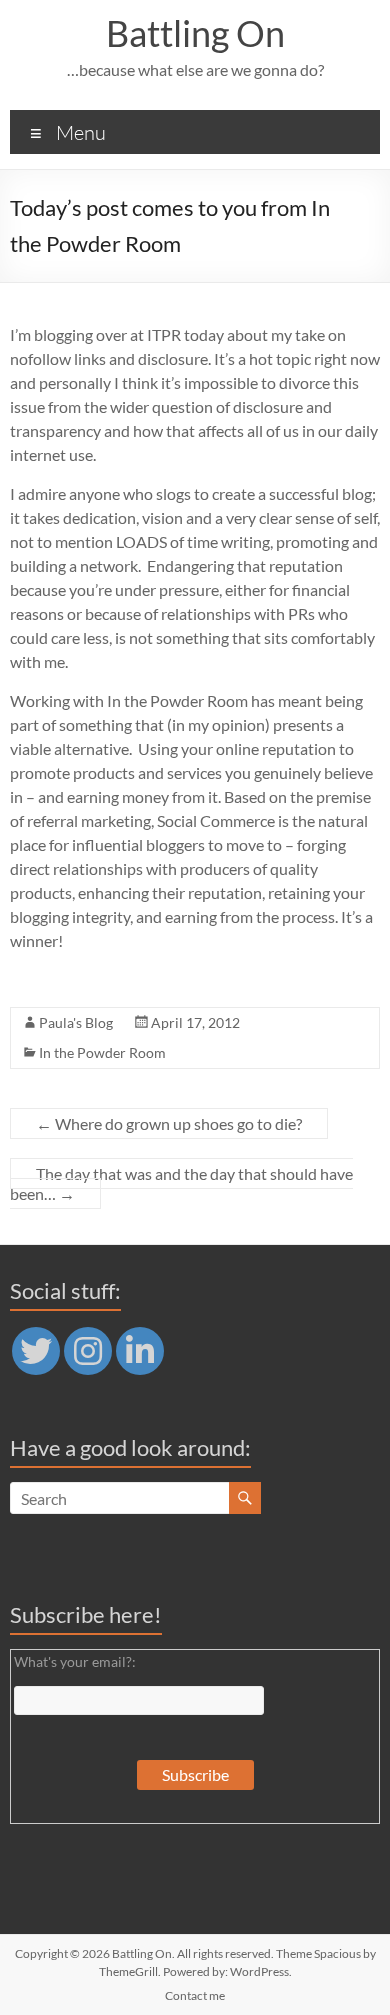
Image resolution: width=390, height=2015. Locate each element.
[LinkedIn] (140, 1351)
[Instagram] (88, 1351)
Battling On (195, 33)
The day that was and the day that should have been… (181, 1183)
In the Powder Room (102, 1052)
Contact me (195, 1995)
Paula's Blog (76, 1022)
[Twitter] (36, 1351)
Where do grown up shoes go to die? (169, 1123)
